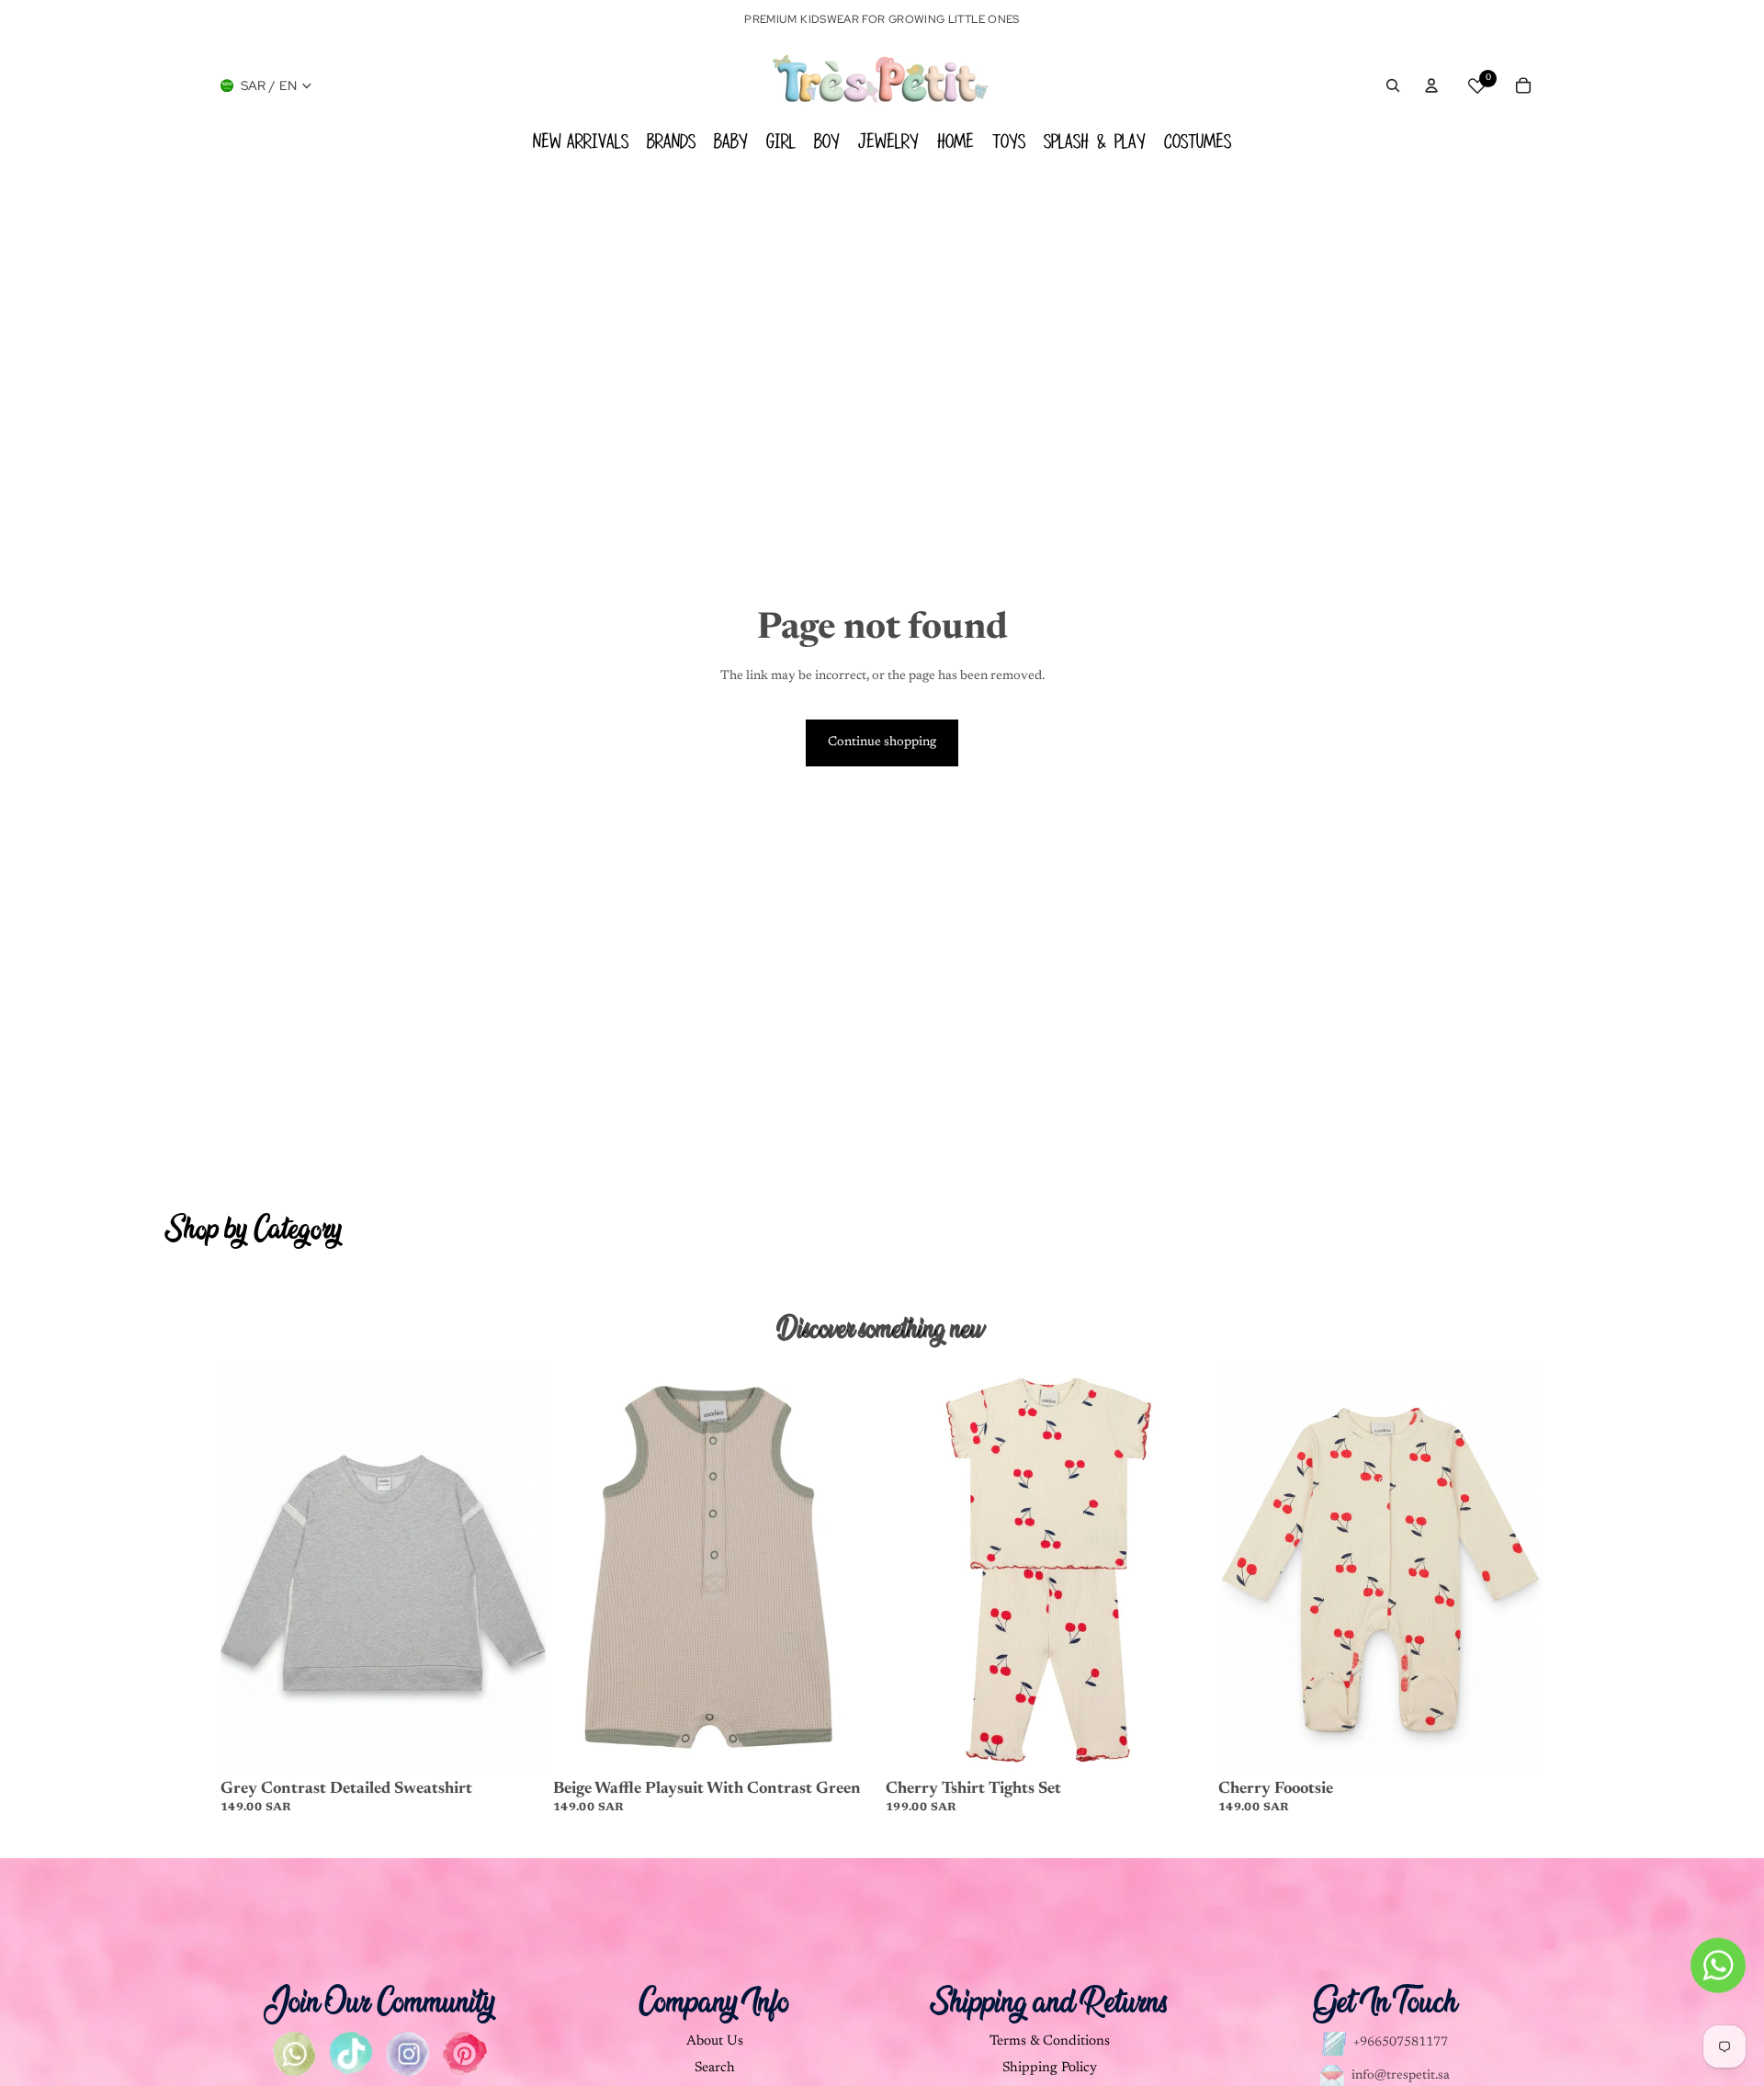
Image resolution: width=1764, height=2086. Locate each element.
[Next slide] (518, 1570)
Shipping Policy (1050, 2068)
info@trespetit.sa (1401, 2076)
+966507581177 (1401, 2043)
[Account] (1431, 85)
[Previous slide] (248, 1570)
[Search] (1393, 85)
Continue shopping (882, 743)
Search (715, 2068)
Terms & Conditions (1050, 2041)
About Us (715, 2041)
